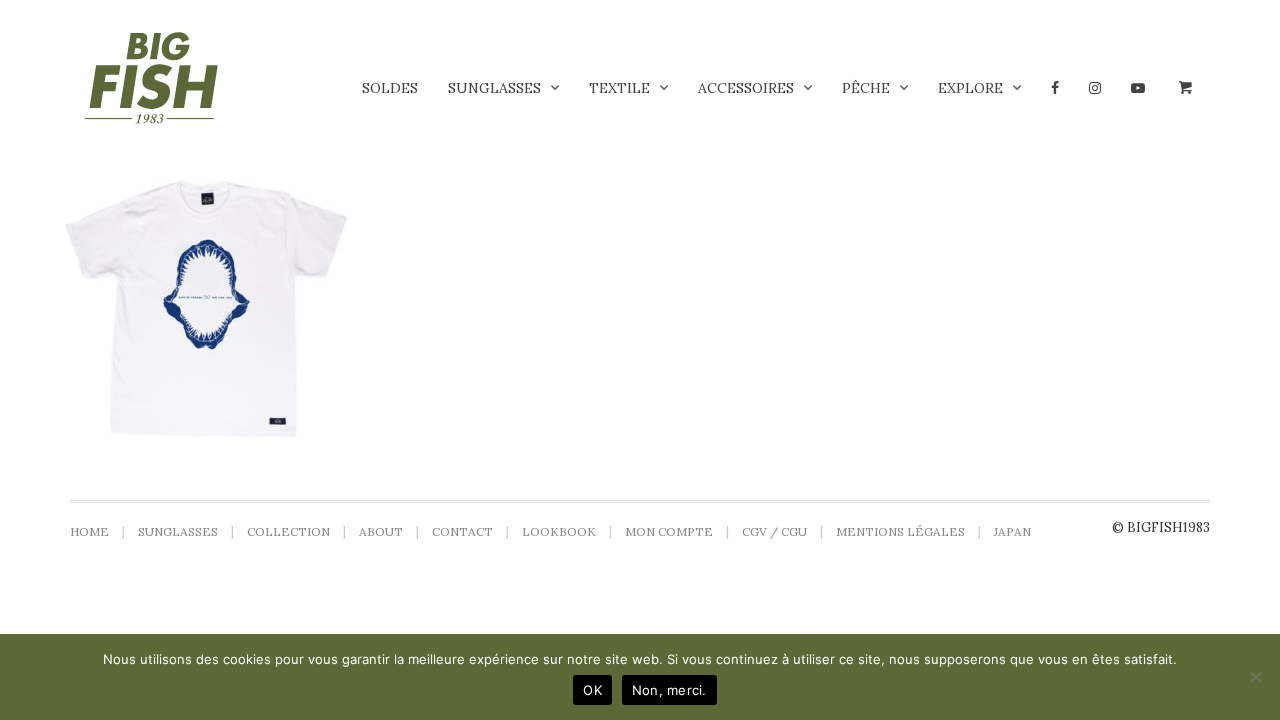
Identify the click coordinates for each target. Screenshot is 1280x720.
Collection (288, 531)
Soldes (390, 88)
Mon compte (669, 531)
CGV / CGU (774, 531)
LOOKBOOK (559, 531)
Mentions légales (900, 531)
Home (89, 531)
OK (592, 690)
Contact (462, 531)
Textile (619, 88)
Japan (1012, 531)
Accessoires (746, 88)
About (381, 531)
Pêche (866, 88)
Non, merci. (669, 690)
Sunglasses (494, 88)
